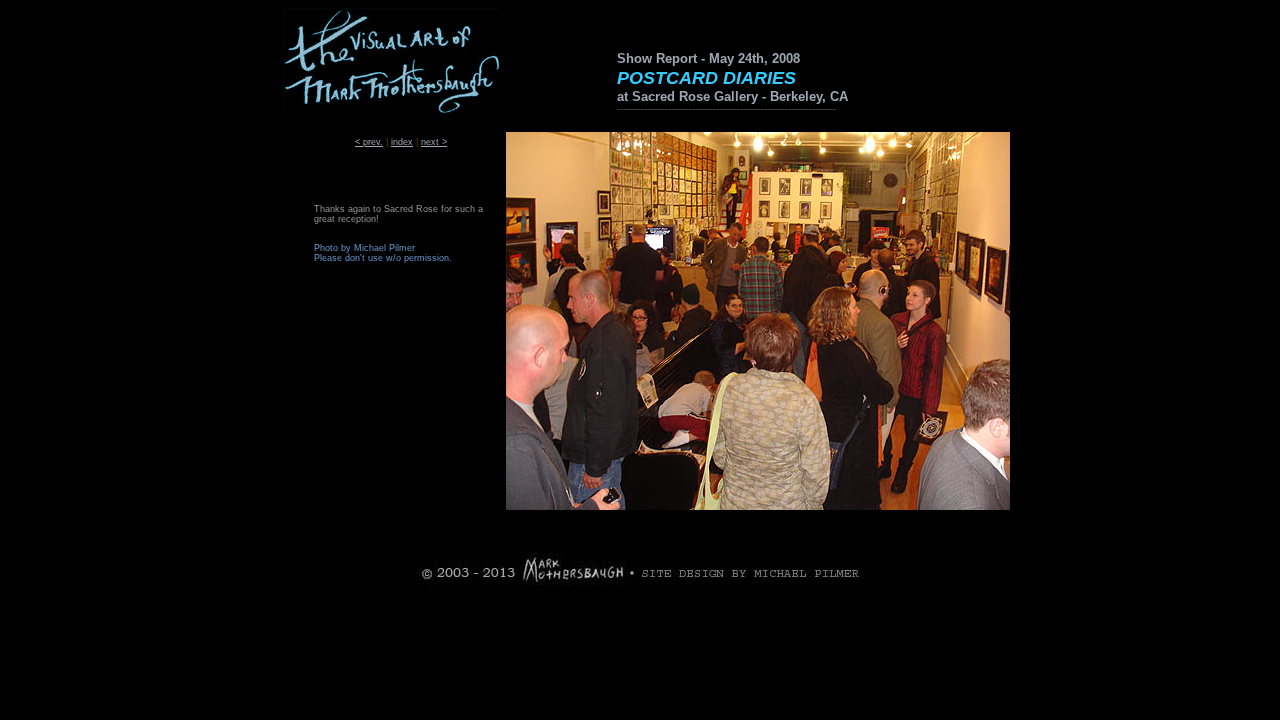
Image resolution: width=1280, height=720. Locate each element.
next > (434, 142)
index (402, 142)
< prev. (369, 142)
